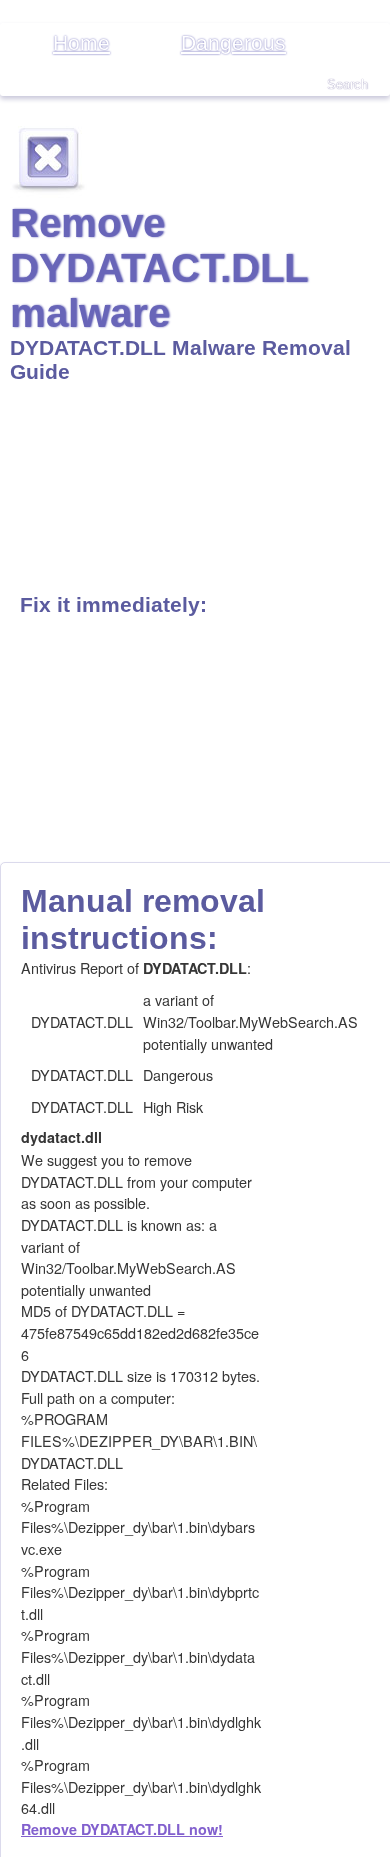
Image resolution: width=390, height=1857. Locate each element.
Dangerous (233, 42)
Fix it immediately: (113, 604)
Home (81, 42)
